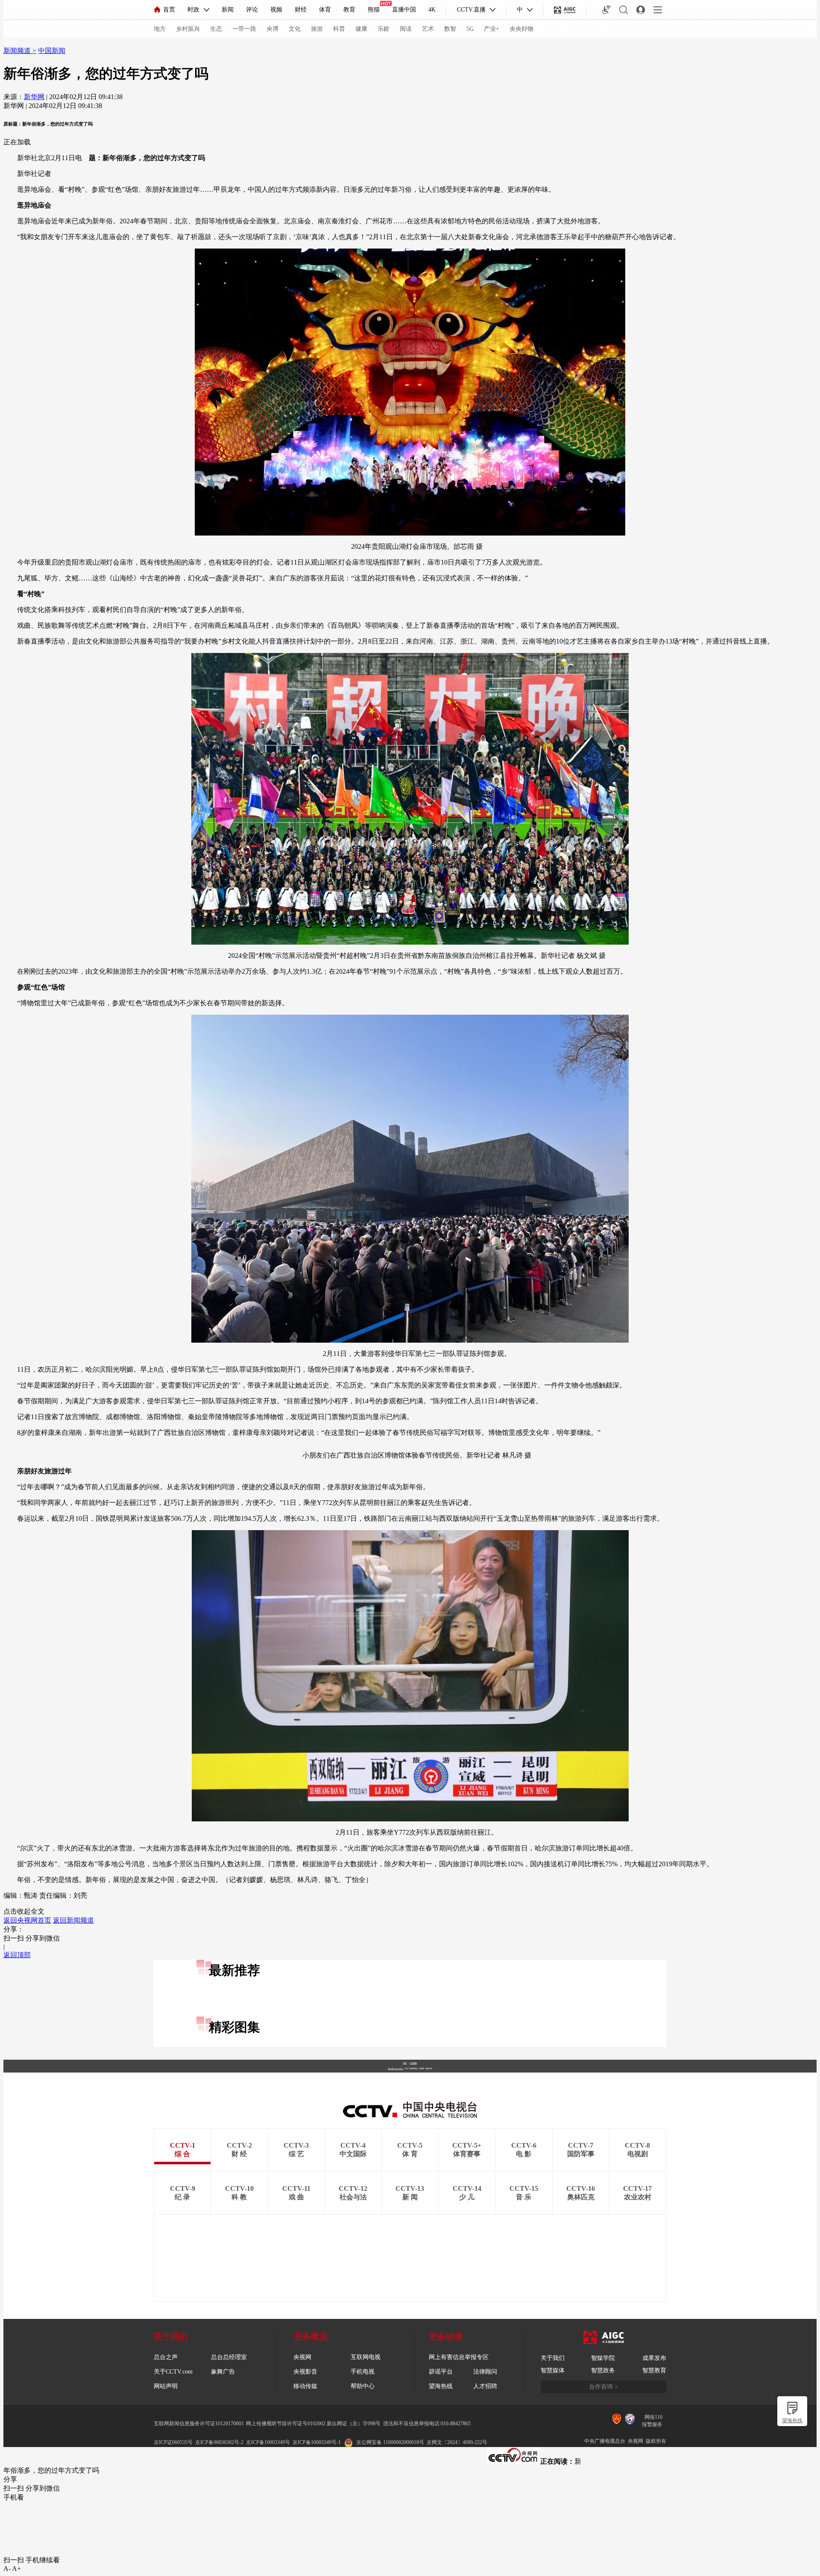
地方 (160, 29)
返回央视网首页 (27, 1920)
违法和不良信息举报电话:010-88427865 (427, 2424)
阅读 (406, 29)
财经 (301, 10)
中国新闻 (52, 51)
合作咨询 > (603, 2387)
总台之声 (166, 2357)
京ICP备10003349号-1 (395, 2069)
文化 (295, 29)
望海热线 (792, 2421)
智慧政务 (603, 2370)
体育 (325, 10)
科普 (339, 29)
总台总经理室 (229, 2357)
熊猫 (374, 10)
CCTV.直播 (471, 10)
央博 (272, 29)
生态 (216, 29)
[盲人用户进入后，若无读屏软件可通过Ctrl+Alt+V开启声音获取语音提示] (606, 10)
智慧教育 (654, 2370)
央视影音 (305, 2372)
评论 (252, 10)
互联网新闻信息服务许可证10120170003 (199, 2424)
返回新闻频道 (73, 1920)
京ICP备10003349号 (268, 2442)
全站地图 (413, 2063)
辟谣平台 (441, 2372)
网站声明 (166, 2386)
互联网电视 (366, 2357)
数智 (450, 29)
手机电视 (363, 2372)
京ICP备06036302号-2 (219, 2442)
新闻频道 (18, 51)
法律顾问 (485, 2372)
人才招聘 (485, 2386)
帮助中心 (363, 2386)
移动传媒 (305, 2386)
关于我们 (553, 2358)
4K (432, 10)
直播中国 (404, 10)
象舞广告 (223, 2372)
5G (470, 29)
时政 (193, 10)
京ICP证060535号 (173, 2442)
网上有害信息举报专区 (459, 2357)
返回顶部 (17, 1955)
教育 (349, 10)
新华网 (34, 97)
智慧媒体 (553, 2370)
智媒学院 (603, 2358)
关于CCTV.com (173, 2372)
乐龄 (384, 29)
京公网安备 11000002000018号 (390, 2442)
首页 (169, 10)
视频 (276, 10)
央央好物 (521, 29)
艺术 (428, 29)
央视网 (302, 2357)
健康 (361, 29)
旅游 (317, 29)
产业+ (492, 29)
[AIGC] (565, 10)
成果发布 (654, 2358)
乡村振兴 (188, 29)
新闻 (228, 10)
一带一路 (244, 29)
